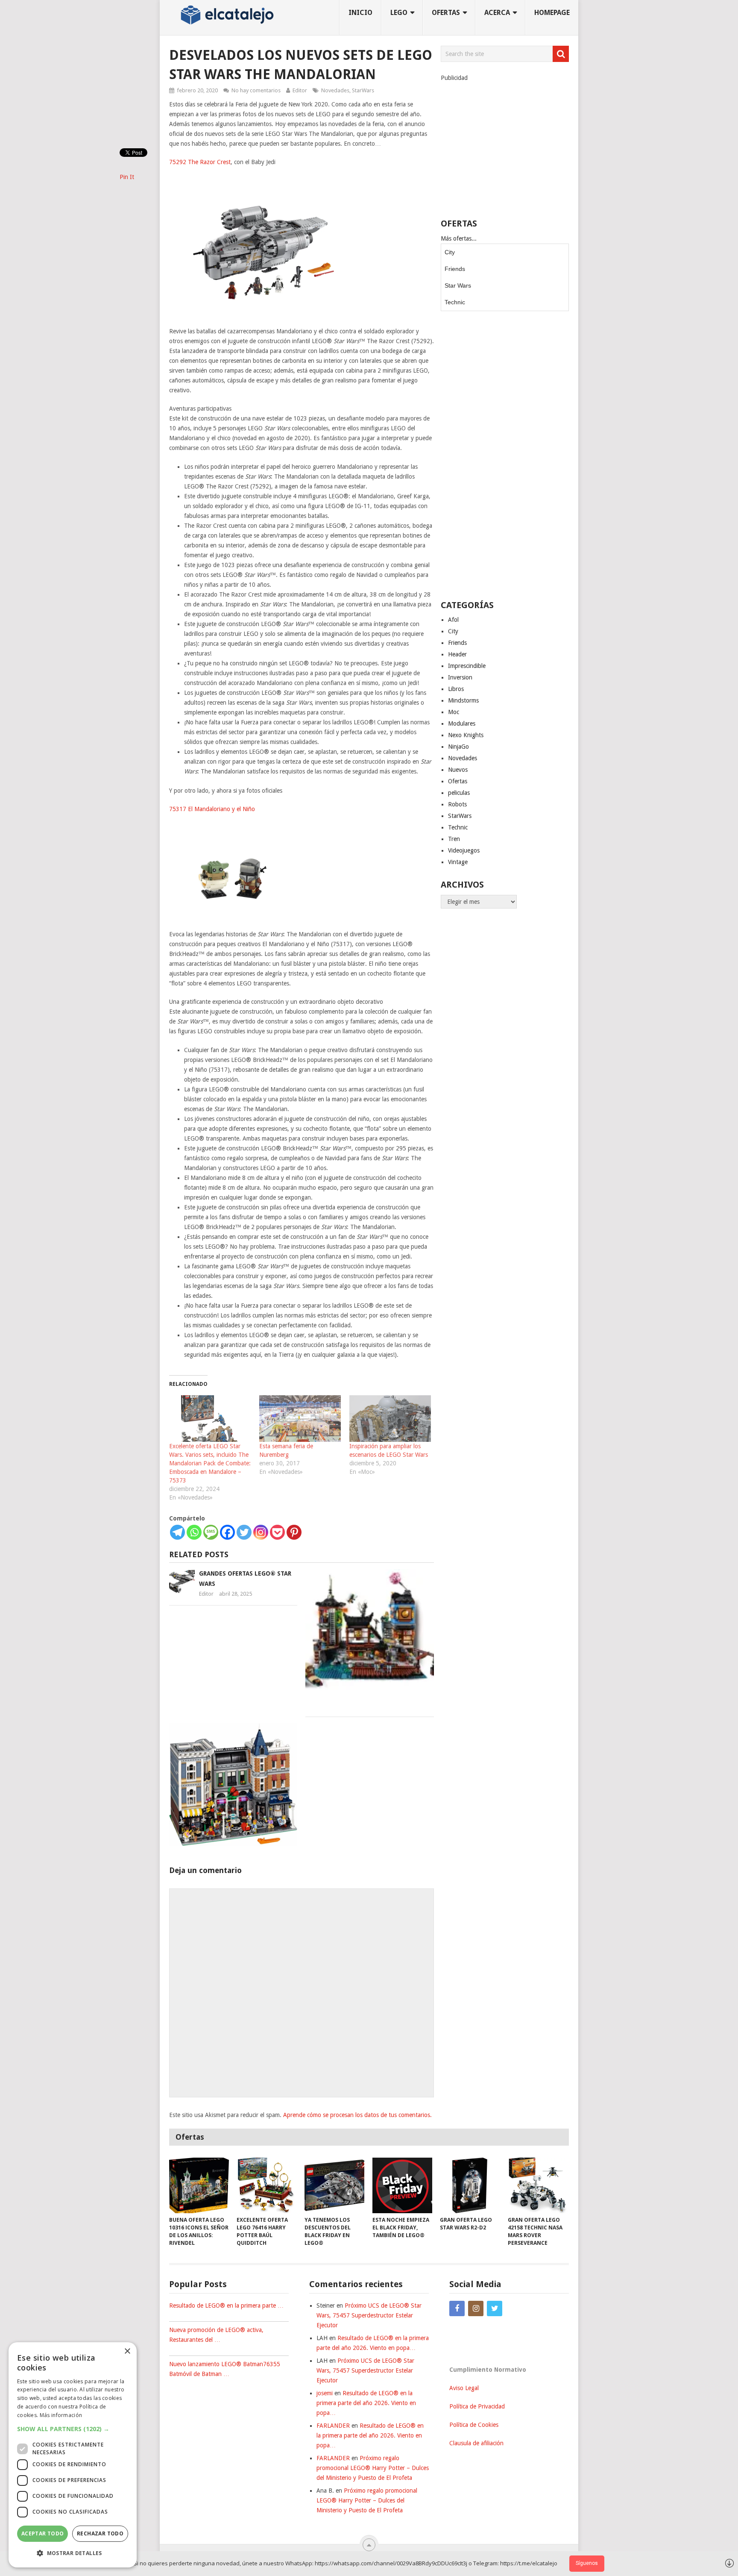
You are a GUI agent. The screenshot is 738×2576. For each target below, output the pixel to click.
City (450, 252)
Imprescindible (467, 666)
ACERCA (497, 13)
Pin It (127, 177)
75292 (179, 162)
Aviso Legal (464, 2388)
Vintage (458, 862)
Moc (454, 712)
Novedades (335, 90)
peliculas (459, 793)
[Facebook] (227, 1532)
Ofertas (458, 781)
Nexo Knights (466, 735)
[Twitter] (244, 1532)
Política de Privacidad (477, 2406)
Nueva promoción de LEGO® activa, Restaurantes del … (216, 2335)
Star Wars (458, 285)
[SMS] (211, 1532)
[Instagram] (261, 1532)
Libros (456, 689)
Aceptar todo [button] (43, 2533)
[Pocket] (277, 1532)
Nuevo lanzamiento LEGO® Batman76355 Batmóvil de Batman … (225, 2369)
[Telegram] (177, 1532)
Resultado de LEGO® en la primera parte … (226, 2305)
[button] (73, 2429)
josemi (325, 2393)
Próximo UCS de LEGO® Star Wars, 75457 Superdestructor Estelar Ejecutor (369, 2315)
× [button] (127, 2351)
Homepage (552, 13)
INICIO (360, 13)
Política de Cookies (474, 2425)
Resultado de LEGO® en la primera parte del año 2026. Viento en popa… (366, 2403)
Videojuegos (464, 850)
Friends (455, 269)
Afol (453, 620)
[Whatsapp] (194, 1532)
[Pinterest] (294, 1532)
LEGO (399, 13)
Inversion (460, 677)
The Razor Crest (209, 162)
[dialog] (73, 2455)
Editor (300, 90)
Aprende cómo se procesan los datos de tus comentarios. (357, 2115)
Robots (457, 804)
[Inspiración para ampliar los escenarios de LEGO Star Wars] (390, 1419)
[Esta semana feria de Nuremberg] (300, 1419)
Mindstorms (463, 700)
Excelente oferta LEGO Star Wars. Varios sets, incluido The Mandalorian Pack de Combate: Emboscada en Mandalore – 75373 (210, 1463)
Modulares (462, 723)
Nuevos (458, 770)
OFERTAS (446, 13)
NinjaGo (458, 747)
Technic (455, 302)
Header (457, 654)
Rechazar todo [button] (100, 2533)
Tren (454, 839)
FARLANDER (333, 2426)
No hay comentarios (256, 90)
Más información (61, 2415)
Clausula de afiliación (476, 2443)
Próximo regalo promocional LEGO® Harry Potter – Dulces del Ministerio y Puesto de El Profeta (373, 2468)
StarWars (363, 90)
